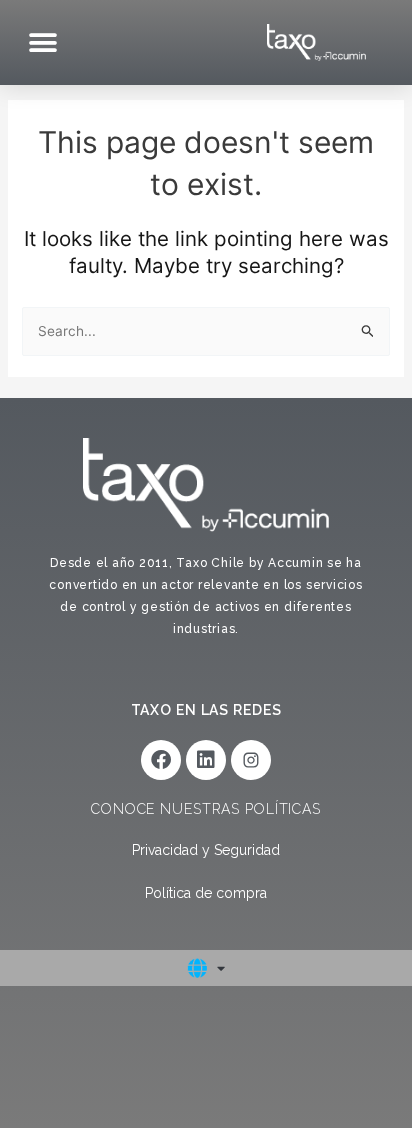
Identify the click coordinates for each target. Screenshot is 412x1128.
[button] (42, 42)
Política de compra (206, 893)
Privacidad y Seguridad (206, 850)
